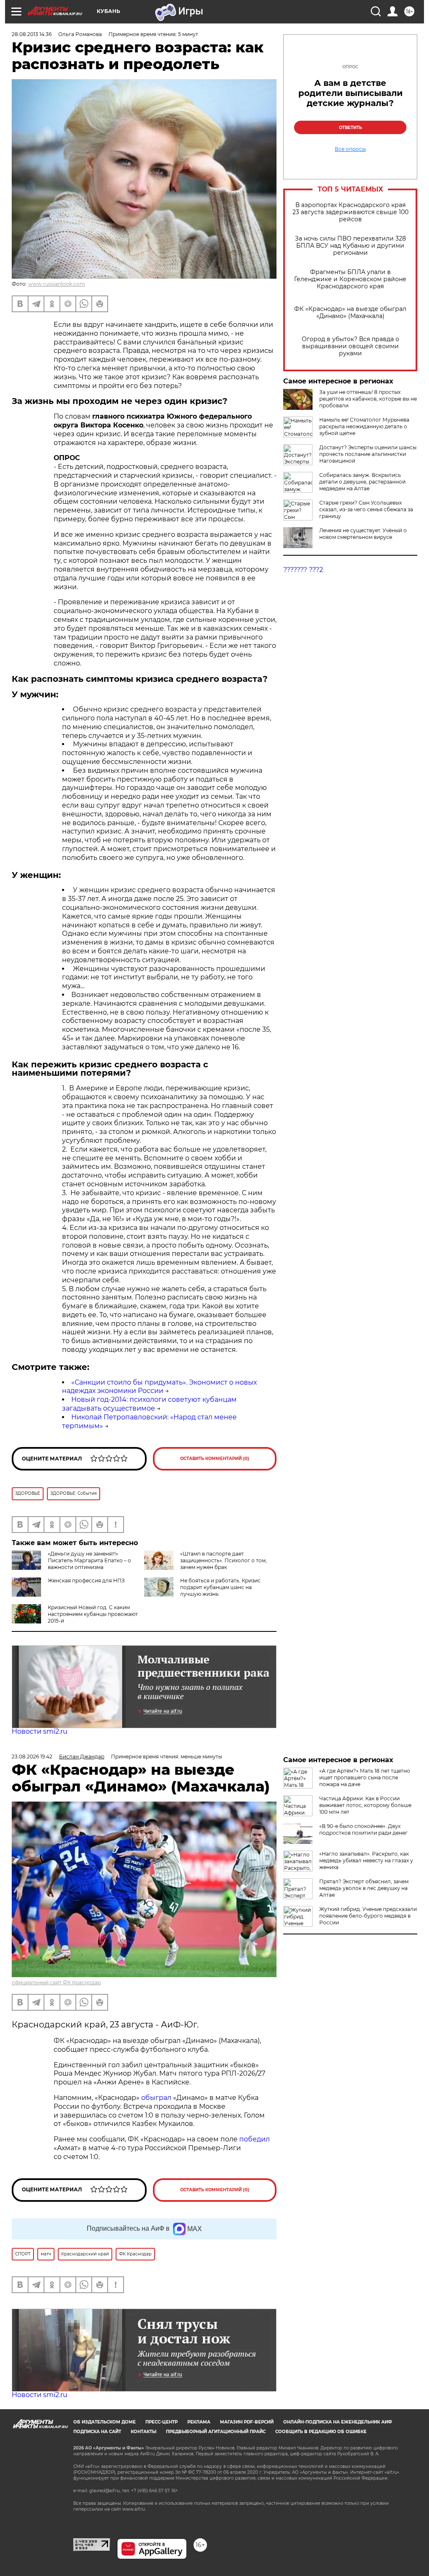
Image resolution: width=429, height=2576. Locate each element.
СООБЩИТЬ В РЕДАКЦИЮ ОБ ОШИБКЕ (321, 2432)
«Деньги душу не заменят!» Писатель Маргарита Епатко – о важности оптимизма (89, 1560)
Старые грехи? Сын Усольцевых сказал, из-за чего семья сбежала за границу (366, 509)
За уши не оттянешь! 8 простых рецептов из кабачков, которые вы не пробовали (368, 399)
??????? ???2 (303, 570)
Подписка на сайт (97, 2432)
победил (255, 2139)
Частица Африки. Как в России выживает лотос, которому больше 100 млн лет (365, 1805)
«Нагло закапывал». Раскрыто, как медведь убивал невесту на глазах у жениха (366, 1860)
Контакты (143, 2432)
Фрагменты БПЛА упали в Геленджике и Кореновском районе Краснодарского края (350, 279)
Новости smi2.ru (40, 1731)
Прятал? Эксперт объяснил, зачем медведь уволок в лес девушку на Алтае (364, 1888)
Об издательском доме (105, 2422)
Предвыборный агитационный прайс (216, 2432)
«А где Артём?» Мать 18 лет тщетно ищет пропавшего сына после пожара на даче (365, 1777)
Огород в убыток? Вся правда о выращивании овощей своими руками (350, 346)
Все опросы (350, 149)
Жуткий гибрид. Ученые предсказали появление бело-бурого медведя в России (368, 1916)
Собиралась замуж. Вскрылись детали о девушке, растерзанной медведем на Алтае (362, 482)
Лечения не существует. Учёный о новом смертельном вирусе (363, 534)
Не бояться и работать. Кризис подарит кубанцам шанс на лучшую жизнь (220, 1587)
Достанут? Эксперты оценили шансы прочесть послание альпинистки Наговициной (368, 454)
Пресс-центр (162, 2422)
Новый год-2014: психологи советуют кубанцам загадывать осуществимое (149, 1404)
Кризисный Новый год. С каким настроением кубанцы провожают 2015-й (93, 1614)
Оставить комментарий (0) (215, 1459)
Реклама (199, 2422)
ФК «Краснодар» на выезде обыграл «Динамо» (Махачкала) (350, 313)
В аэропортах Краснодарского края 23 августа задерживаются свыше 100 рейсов (350, 212)
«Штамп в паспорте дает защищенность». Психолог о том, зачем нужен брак (224, 1560)
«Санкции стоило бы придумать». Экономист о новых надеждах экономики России (159, 1387)
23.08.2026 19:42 (32, 1757)
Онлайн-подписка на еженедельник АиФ (338, 2422)
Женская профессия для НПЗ (86, 1581)
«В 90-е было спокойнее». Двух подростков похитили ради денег (363, 1829)
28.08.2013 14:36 (32, 34)
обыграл (155, 2098)
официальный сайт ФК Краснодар (56, 1982)
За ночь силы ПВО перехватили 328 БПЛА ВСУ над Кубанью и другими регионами (350, 246)
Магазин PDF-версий (247, 2422)
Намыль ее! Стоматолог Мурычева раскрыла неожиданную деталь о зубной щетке (364, 426)
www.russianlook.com (57, 284)
